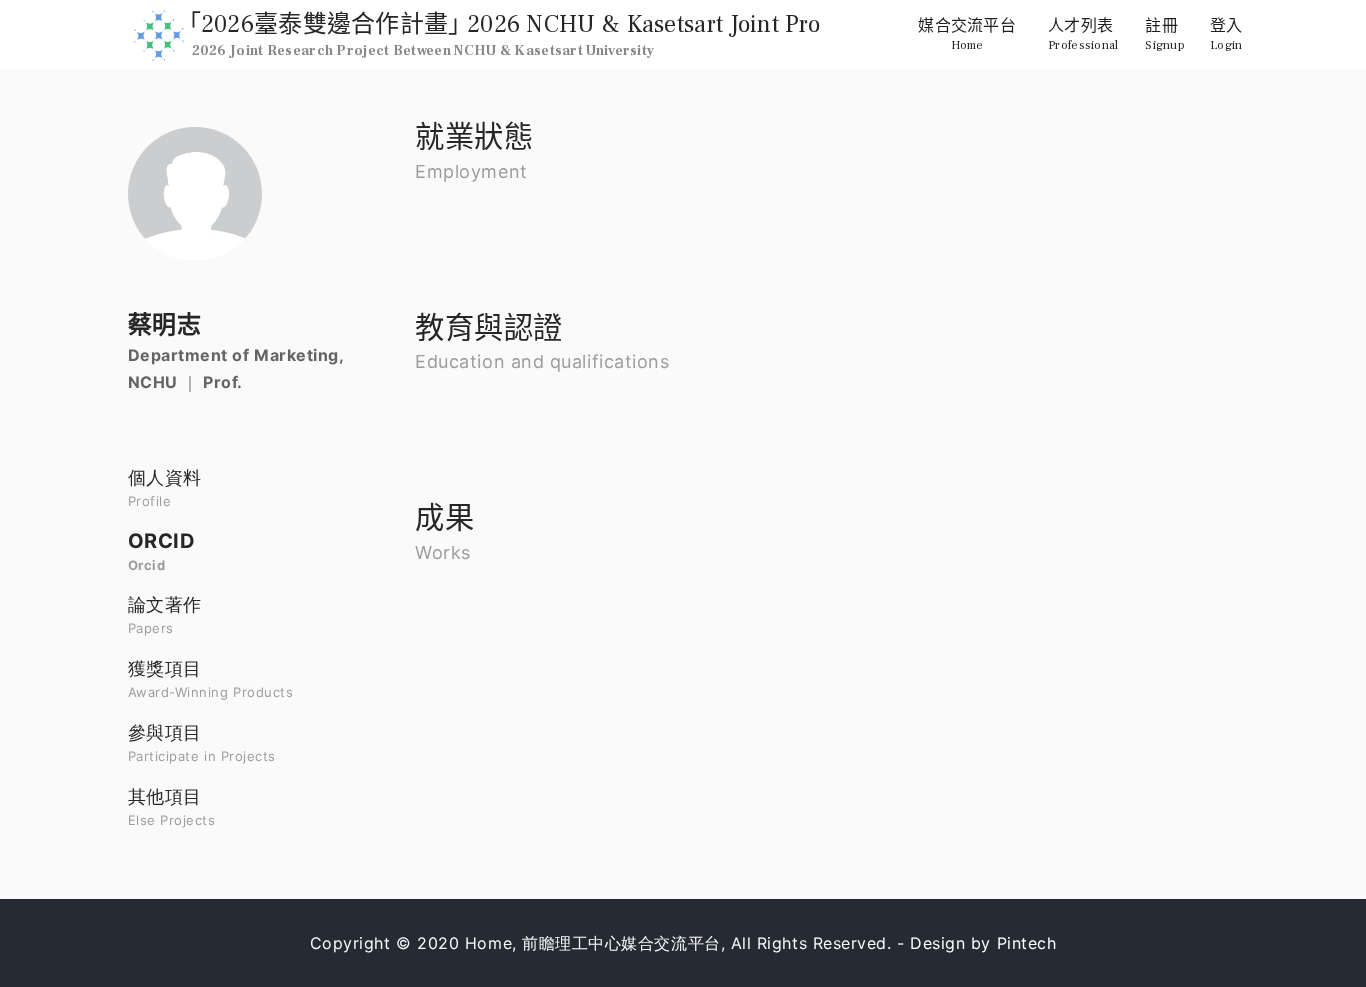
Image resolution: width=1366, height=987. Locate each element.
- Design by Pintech (976, 943)
